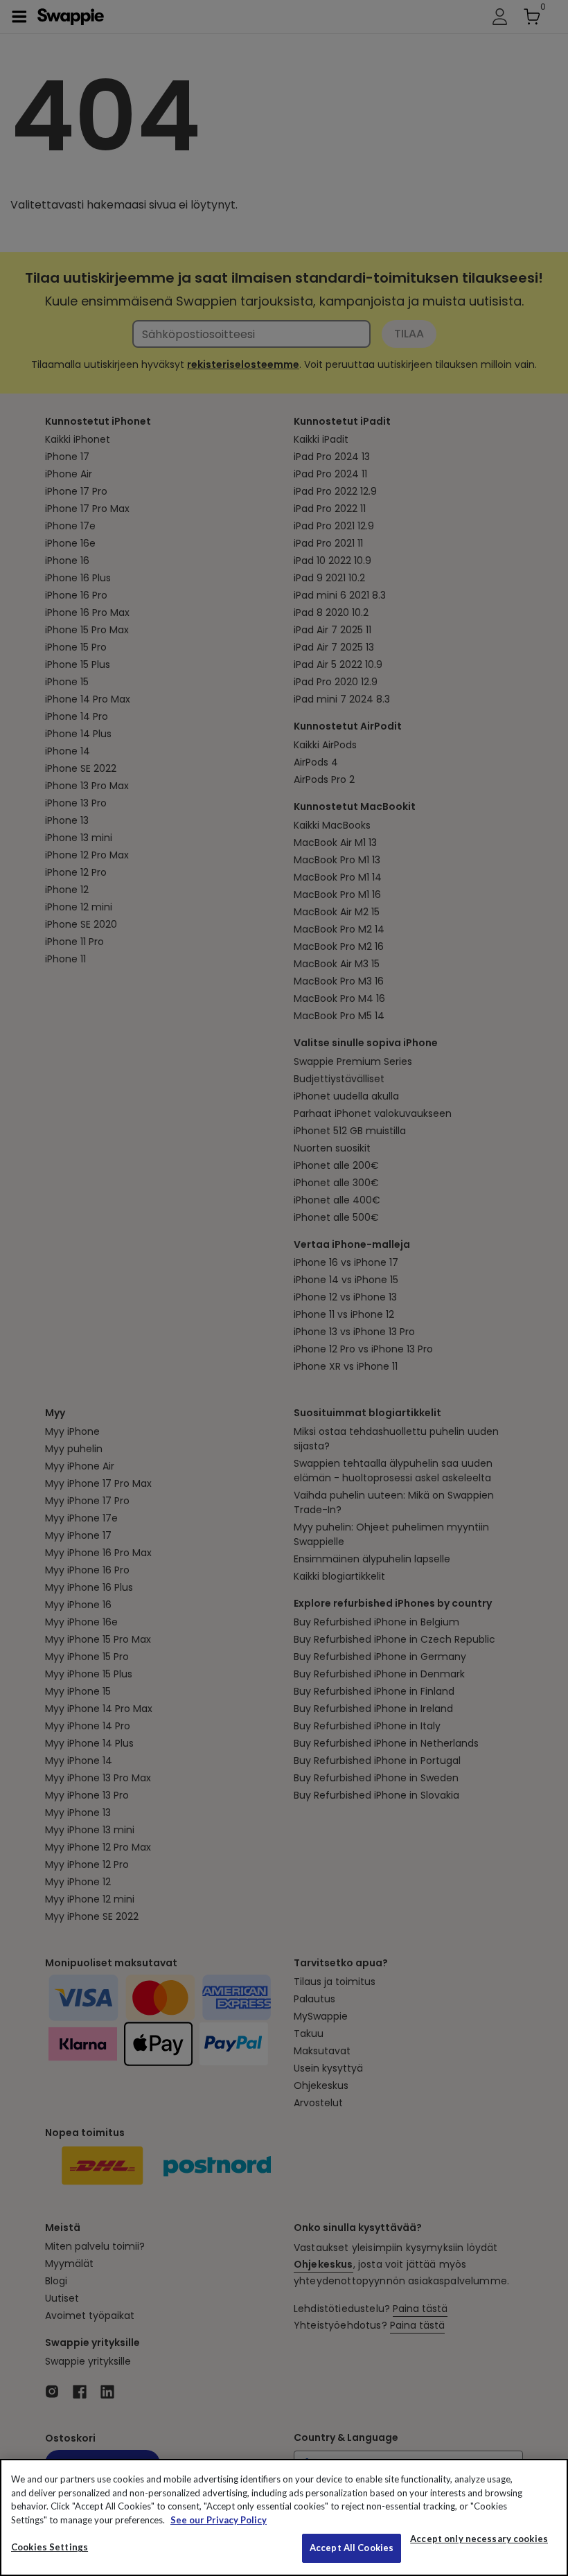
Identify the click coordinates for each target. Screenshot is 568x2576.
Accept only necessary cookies (479, 2539)
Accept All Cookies (352, 2548)
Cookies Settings (50, 2547)
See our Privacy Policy (219, 2520)
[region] (284, 2517)
